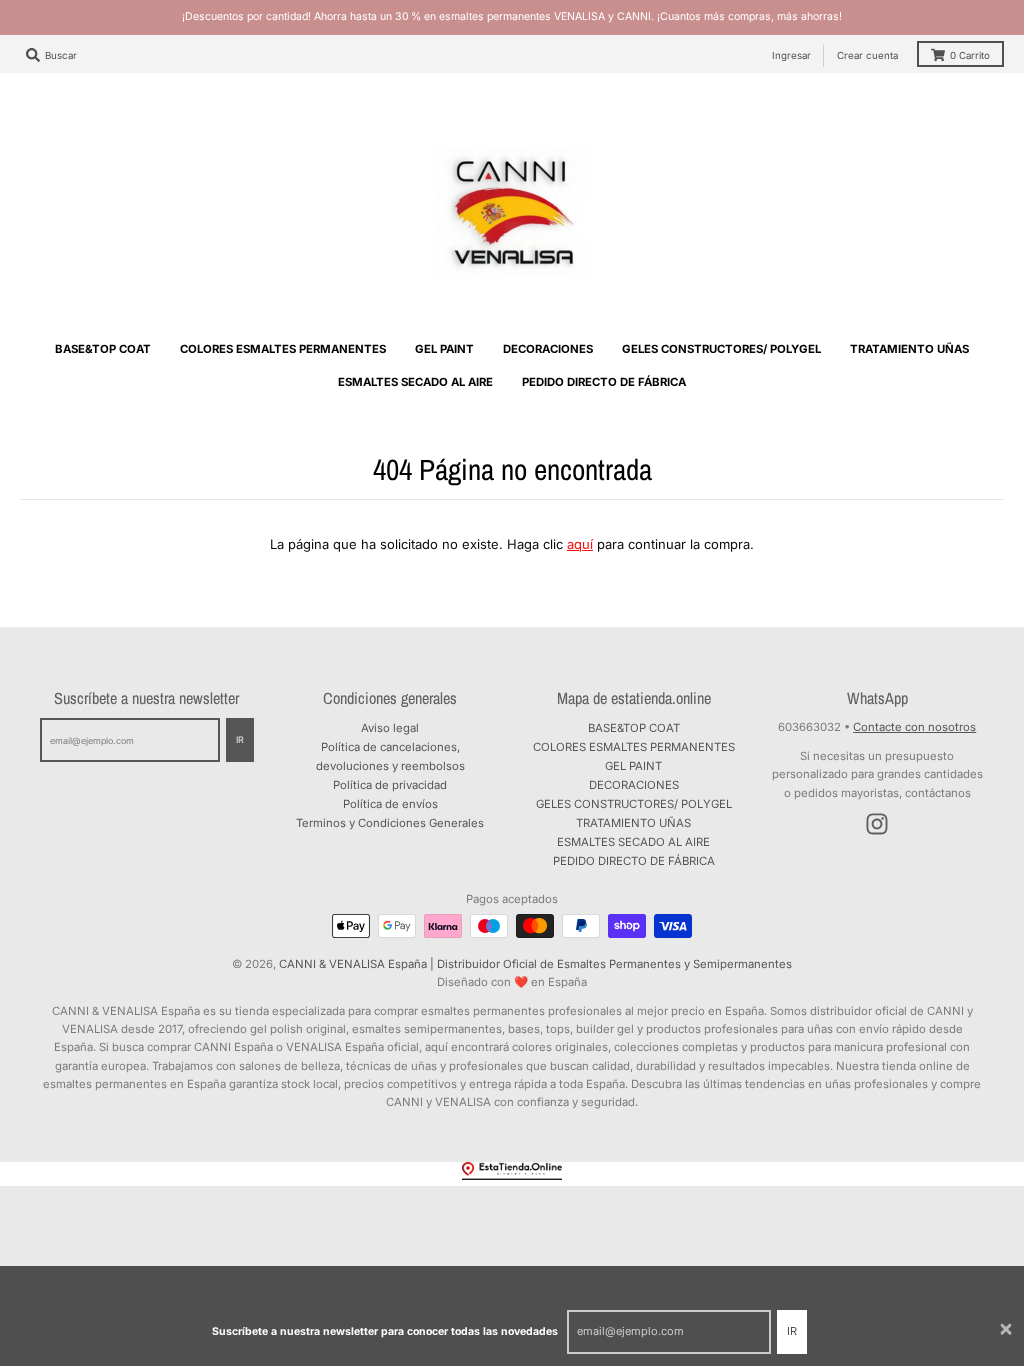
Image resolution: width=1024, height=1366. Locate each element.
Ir (792, 1331)
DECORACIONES (634, 785)
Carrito (970, 55)
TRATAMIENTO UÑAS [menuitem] (909, 349)
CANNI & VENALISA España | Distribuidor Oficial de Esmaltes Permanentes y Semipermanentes (535, 964)
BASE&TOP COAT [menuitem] (103, 349)
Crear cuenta (867, 55)
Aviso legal (390, 728)
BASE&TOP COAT (634, 728)
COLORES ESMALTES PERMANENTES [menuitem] (283, 349)
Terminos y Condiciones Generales (390, 823)
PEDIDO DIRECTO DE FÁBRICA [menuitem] (604, 382)
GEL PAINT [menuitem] (444, 349)
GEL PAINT (633, 766)
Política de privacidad (390, 785)
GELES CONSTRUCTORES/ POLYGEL (634, 804)
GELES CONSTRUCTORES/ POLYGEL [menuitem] (721, 349)
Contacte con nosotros (914, 727)
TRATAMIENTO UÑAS (633, 823)
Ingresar (791, 55)
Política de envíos (390, 804)
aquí (580, 544)
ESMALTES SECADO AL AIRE (633, 842)
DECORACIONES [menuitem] (548, 349)
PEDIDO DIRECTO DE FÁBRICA (634, 861)
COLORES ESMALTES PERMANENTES (634, 747)
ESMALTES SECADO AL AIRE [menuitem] (415, 382)
